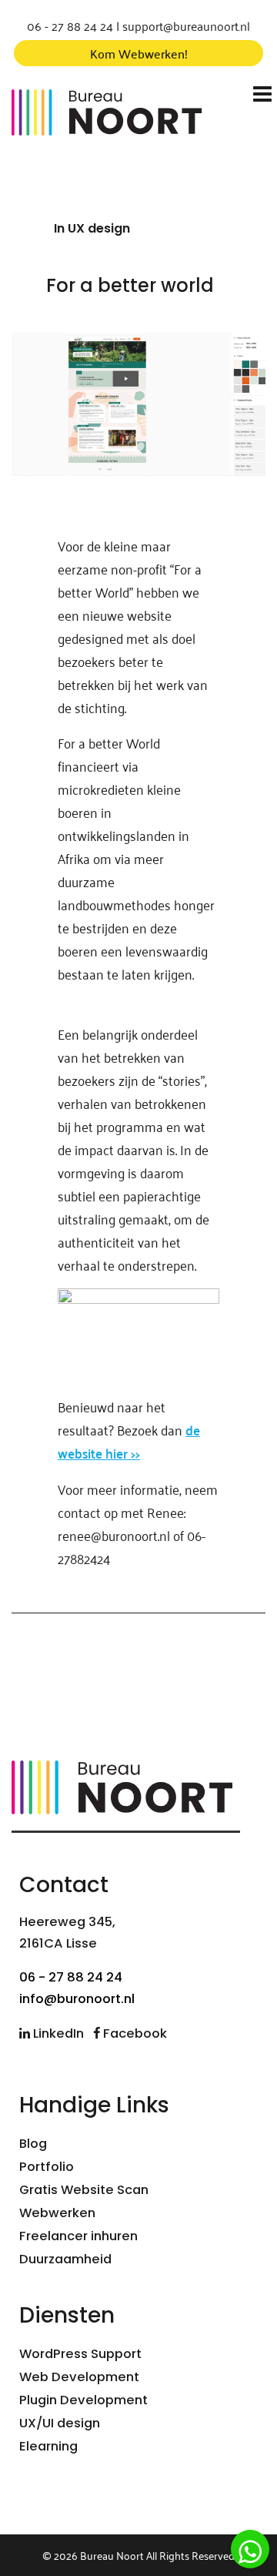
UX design (99, 228)
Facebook (133, 2033)
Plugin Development (83, 2400)
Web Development (79, 2377)
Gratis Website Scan (84, 2190)
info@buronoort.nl (77, 1999)
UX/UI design (60, 2423)
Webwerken (57, 2213)
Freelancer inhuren (78, 2236)
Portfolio (47, 2167)
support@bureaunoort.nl (186, 25)
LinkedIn (57, 2033)
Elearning (48, 2446)
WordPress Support (80, 2354)
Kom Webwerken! (139, 53)
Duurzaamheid (65, 2259)
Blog (33, 2144)
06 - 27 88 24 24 (70, 25)
